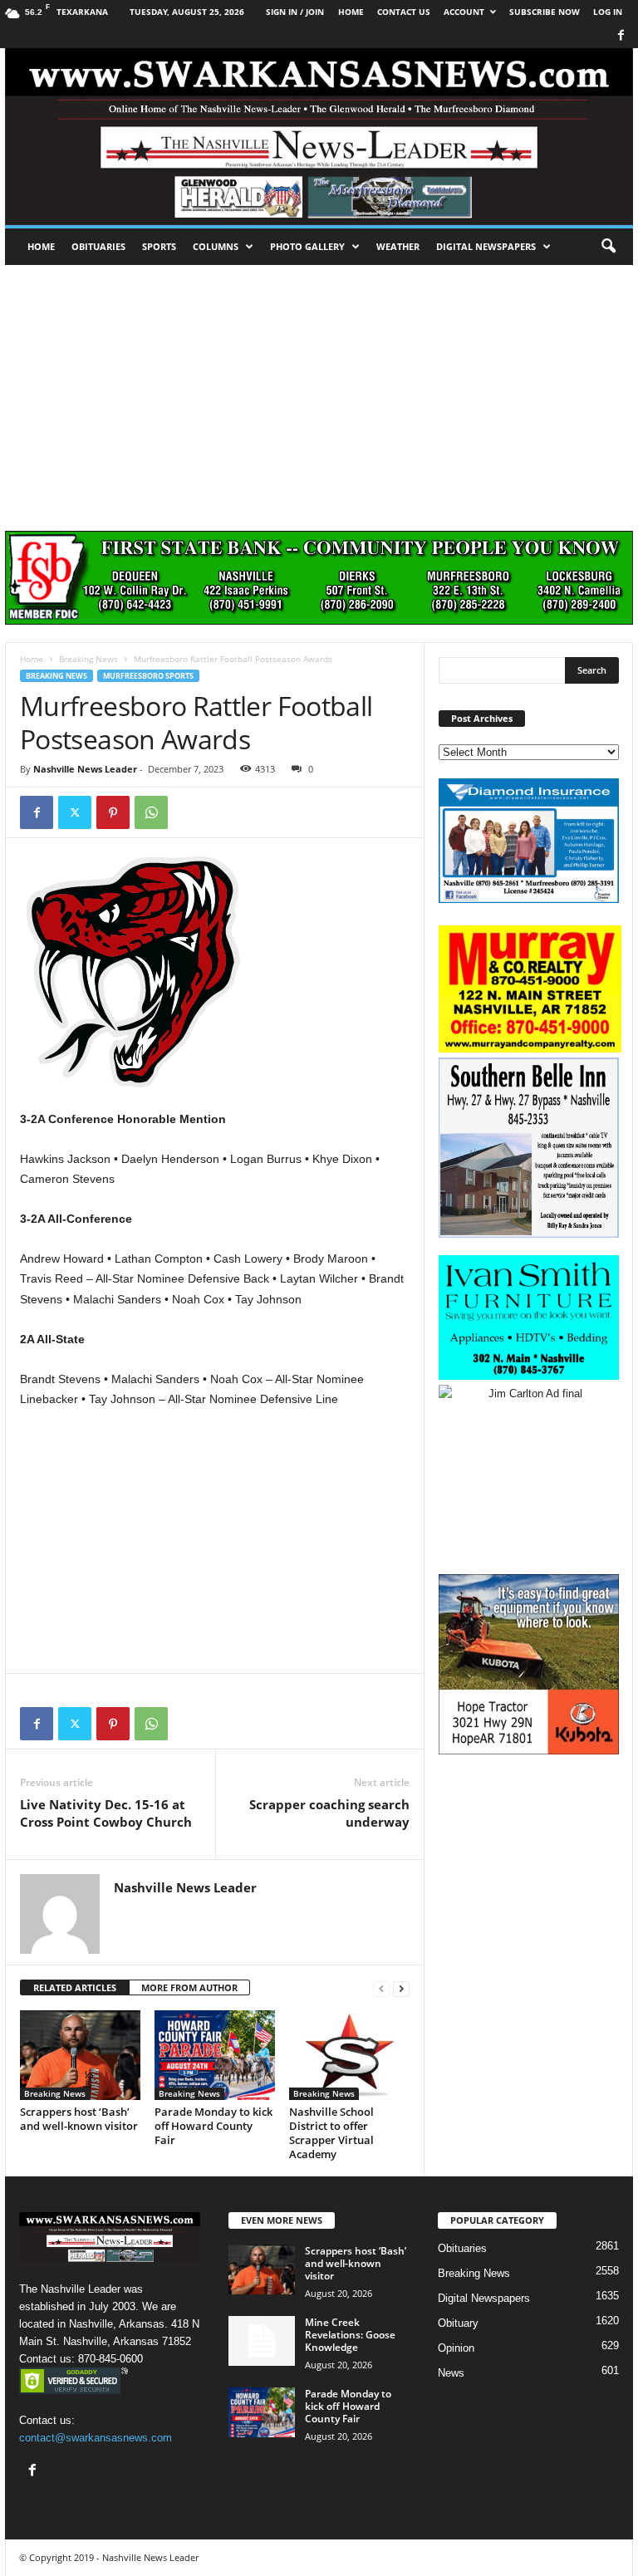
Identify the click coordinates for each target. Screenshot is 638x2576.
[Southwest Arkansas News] (319, 137)
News (451, 2373)
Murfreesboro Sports (148, 676)
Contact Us (404, 12)
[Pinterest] (113, 812)
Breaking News (88, 659)
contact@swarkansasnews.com (96, 2438)
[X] (75, 812)
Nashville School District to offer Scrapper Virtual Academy (331, 2133)
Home (41, 246)
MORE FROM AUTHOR (189, 1987)
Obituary (458, 2323)
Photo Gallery (307, 246)
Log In (608, 12)
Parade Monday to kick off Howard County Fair (213, 2126)
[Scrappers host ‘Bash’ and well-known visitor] (80, 2055)
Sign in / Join (295, 12)
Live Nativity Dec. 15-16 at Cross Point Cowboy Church (106, 1813)
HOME (351, 12)
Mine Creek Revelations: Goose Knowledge (350, 2335)
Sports (159, 246)
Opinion (456, 2348)
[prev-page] (381, 1988)
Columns (216, 246)
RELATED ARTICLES (75, 1987)
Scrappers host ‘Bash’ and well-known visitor (79, 2119)
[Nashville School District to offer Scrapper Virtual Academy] (349, 2055)
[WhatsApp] (151, 812)
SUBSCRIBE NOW (545, 12)
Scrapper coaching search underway (329, 1813)
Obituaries (98, 246)
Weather (398, 246)
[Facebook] (621, 36)
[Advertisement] (319, 390)
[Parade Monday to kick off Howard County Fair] (215, 2055)
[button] (608, 247)
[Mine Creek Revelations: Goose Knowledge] (262, 2341)
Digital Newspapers (486, 246)
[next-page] (401, 1988)
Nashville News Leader (85, 769)
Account (464, 12)
